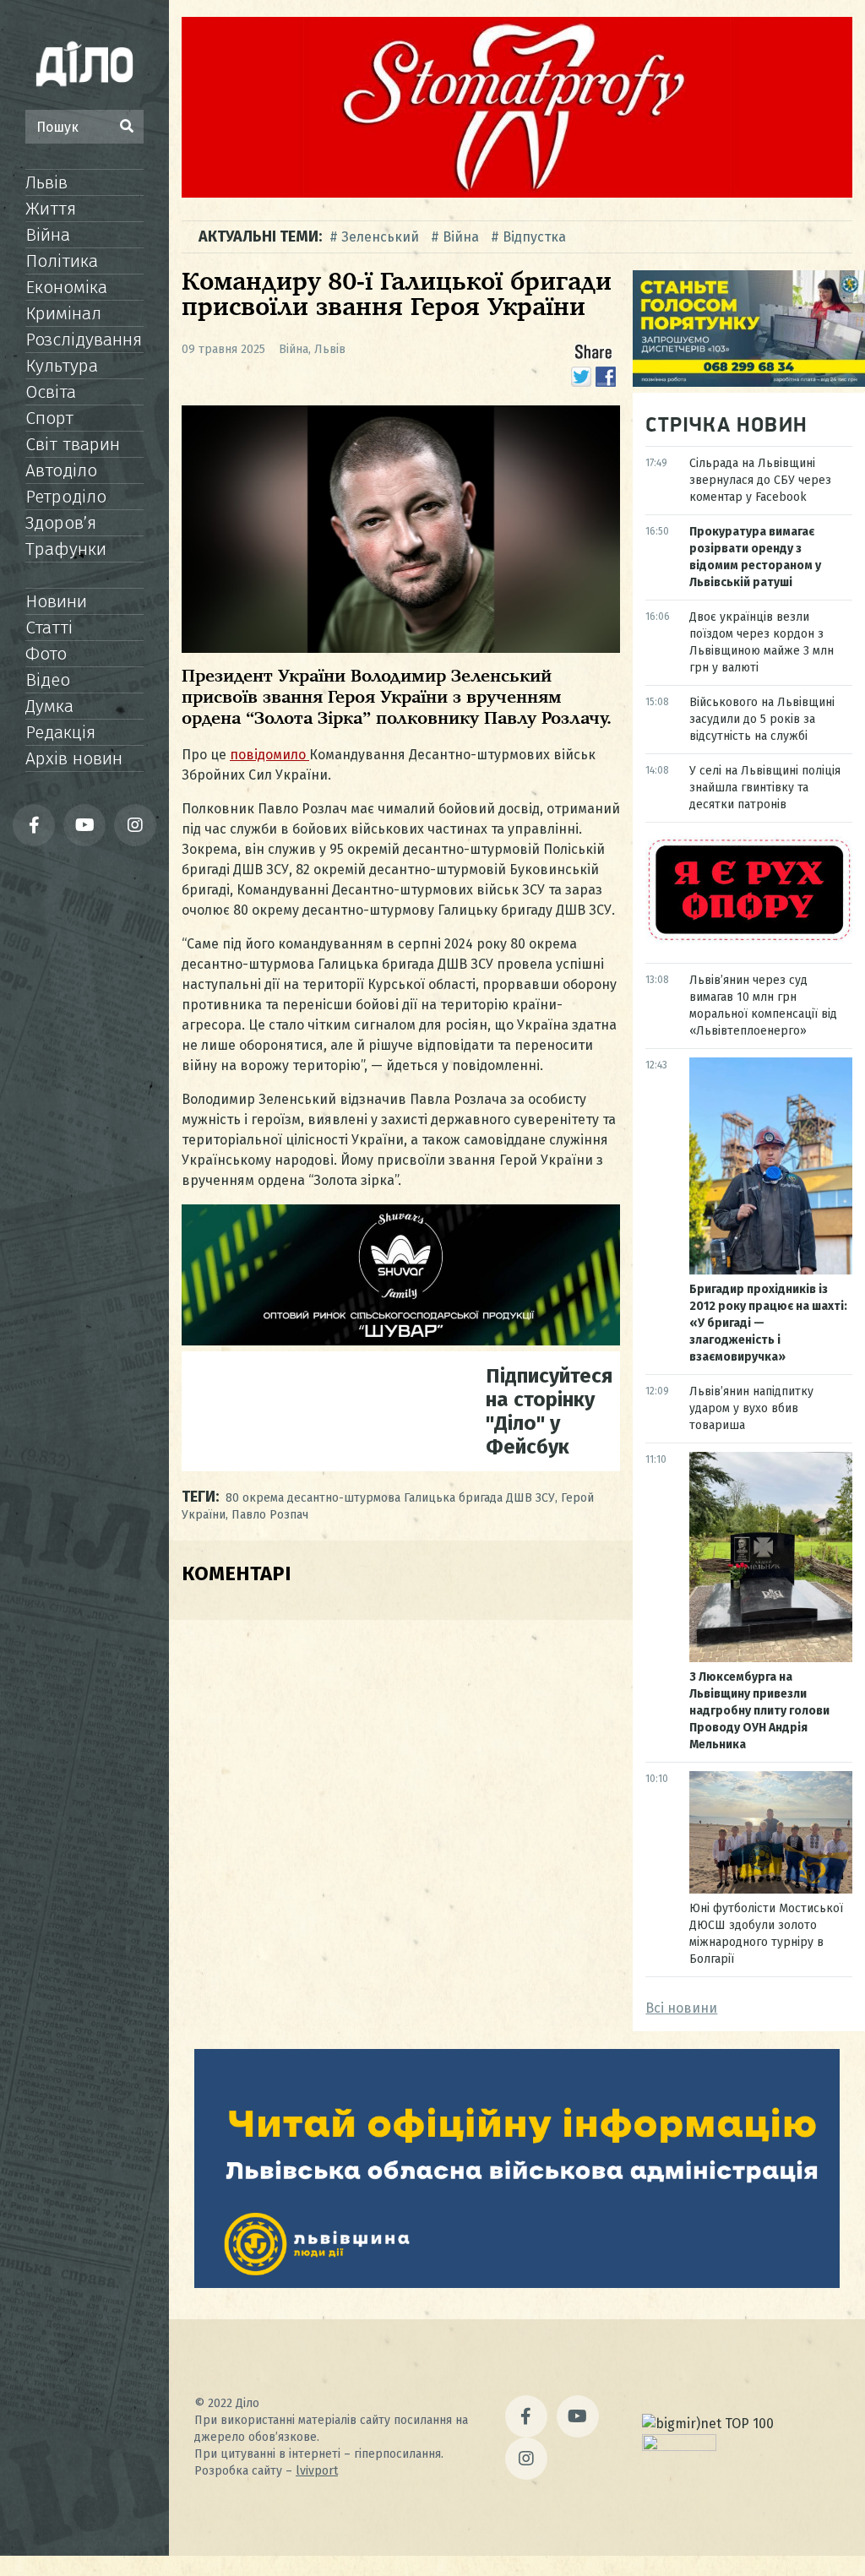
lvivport (317, 2471)
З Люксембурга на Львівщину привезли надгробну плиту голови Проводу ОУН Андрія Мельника (759, 1711)
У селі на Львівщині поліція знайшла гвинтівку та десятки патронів (765, 788)
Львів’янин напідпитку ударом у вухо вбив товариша (751, 1408)
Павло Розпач (270, 1515)
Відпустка (534, 237)
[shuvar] (401, 1341)
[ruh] (749, 939)
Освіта (51, 392)
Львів (46, 182)
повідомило (269, 755)
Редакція (60, 732)
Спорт (49, 418)
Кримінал (63, 313)
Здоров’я (61, 523)
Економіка (66, 287)
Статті (49, 628)
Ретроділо (66, 497)
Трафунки (66, 549)
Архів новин (74, 758)
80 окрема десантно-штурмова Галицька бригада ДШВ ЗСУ (390, 1498)
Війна (48, 235)
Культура (62, 366)
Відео (48, 680)
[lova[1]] (517, 2283)
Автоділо (61, 470)
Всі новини (681, 2008)
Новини (56, 601)
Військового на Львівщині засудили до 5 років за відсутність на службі (762, 719)
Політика (62, 261)
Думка (49, 706)
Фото (46, 654)
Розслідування (84, 340)
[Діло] (84, 63)
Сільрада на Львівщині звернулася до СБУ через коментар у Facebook (760, 480)
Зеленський (380, 237)
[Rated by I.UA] (679, 2446)
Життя (51, 209)
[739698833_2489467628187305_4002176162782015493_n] (517, 193)
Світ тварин (73, 444)
